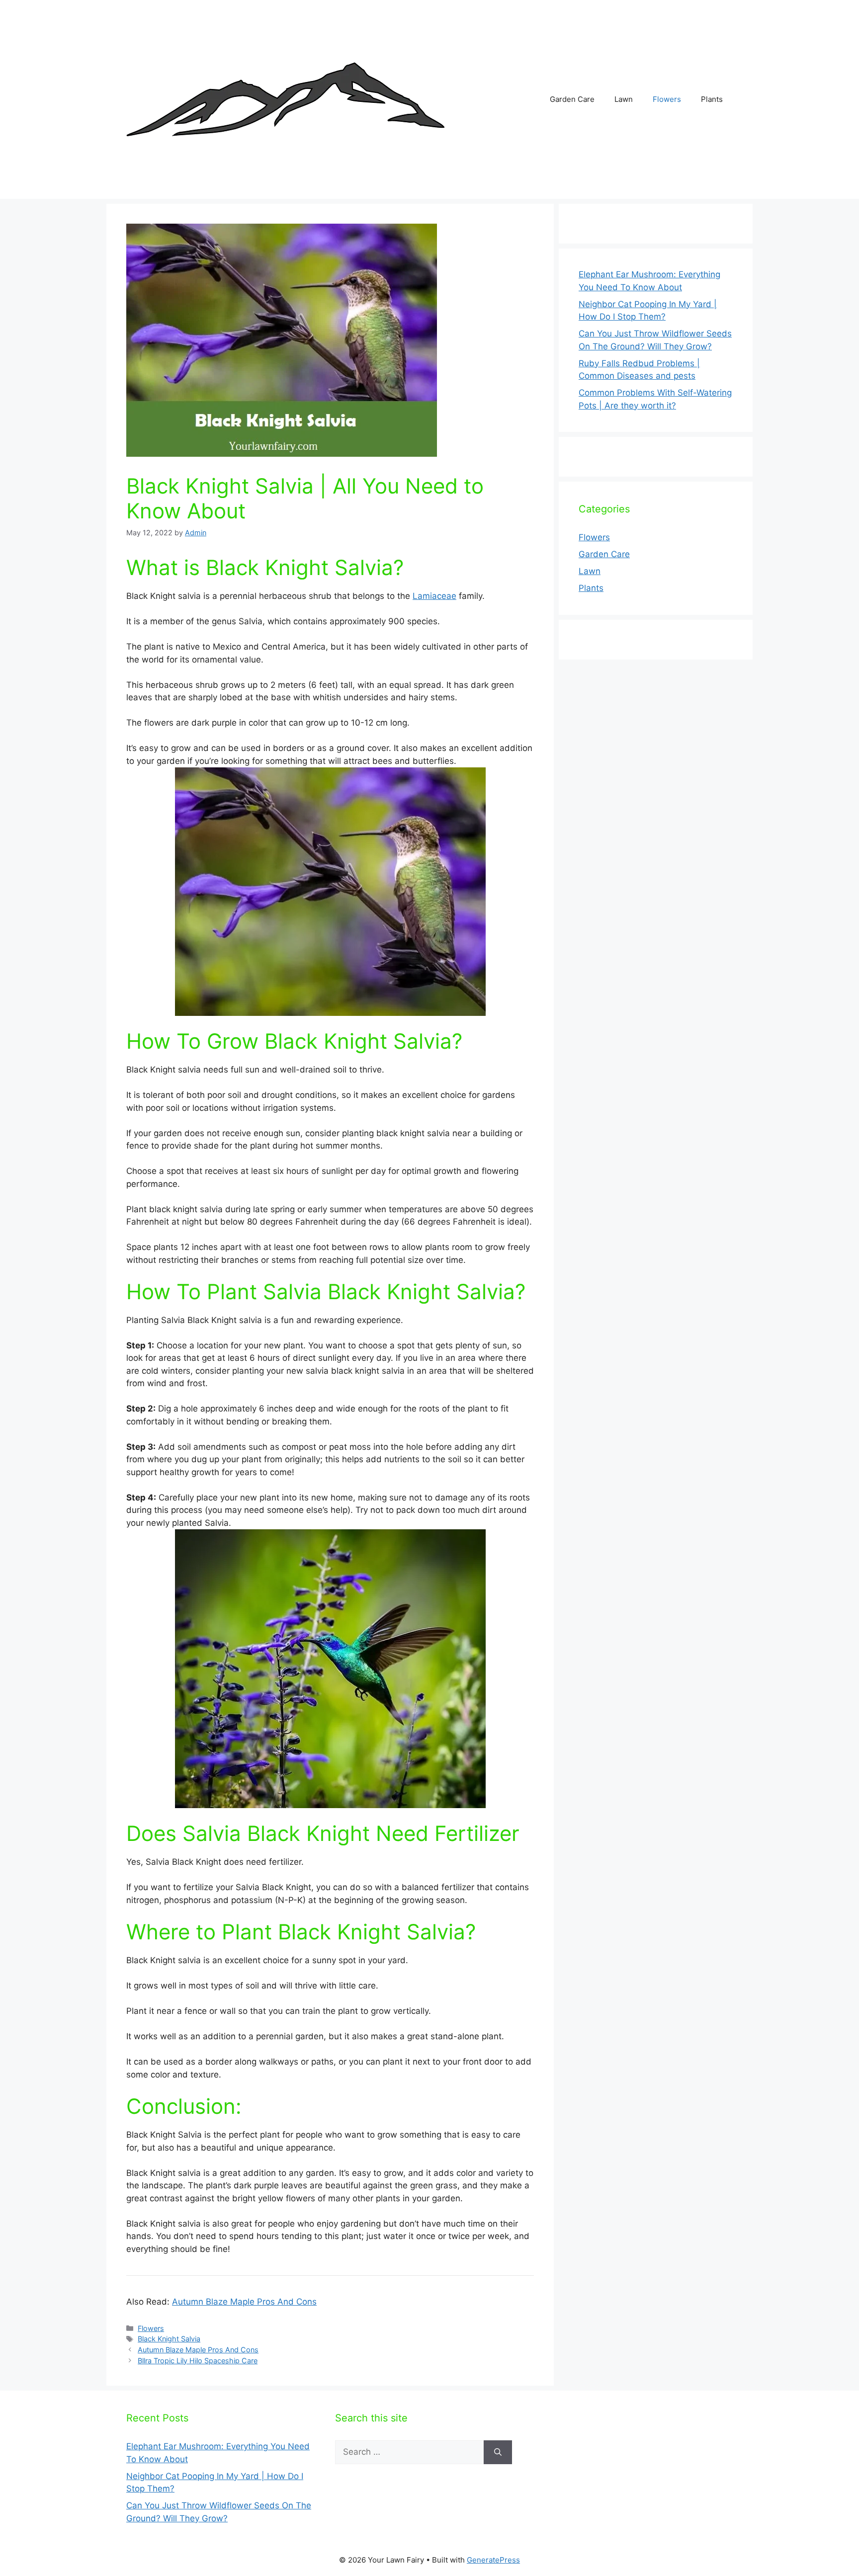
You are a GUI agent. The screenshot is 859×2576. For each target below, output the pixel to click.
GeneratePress (493, 2560)
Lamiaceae (434, 596)
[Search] (498, 2452)
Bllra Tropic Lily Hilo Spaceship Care (198, 2361)
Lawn (624, 99)
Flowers (667, 99)
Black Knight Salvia (169, 2339)
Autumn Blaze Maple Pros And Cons (244, 2302)
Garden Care (572, 99)
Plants (712, 99)
